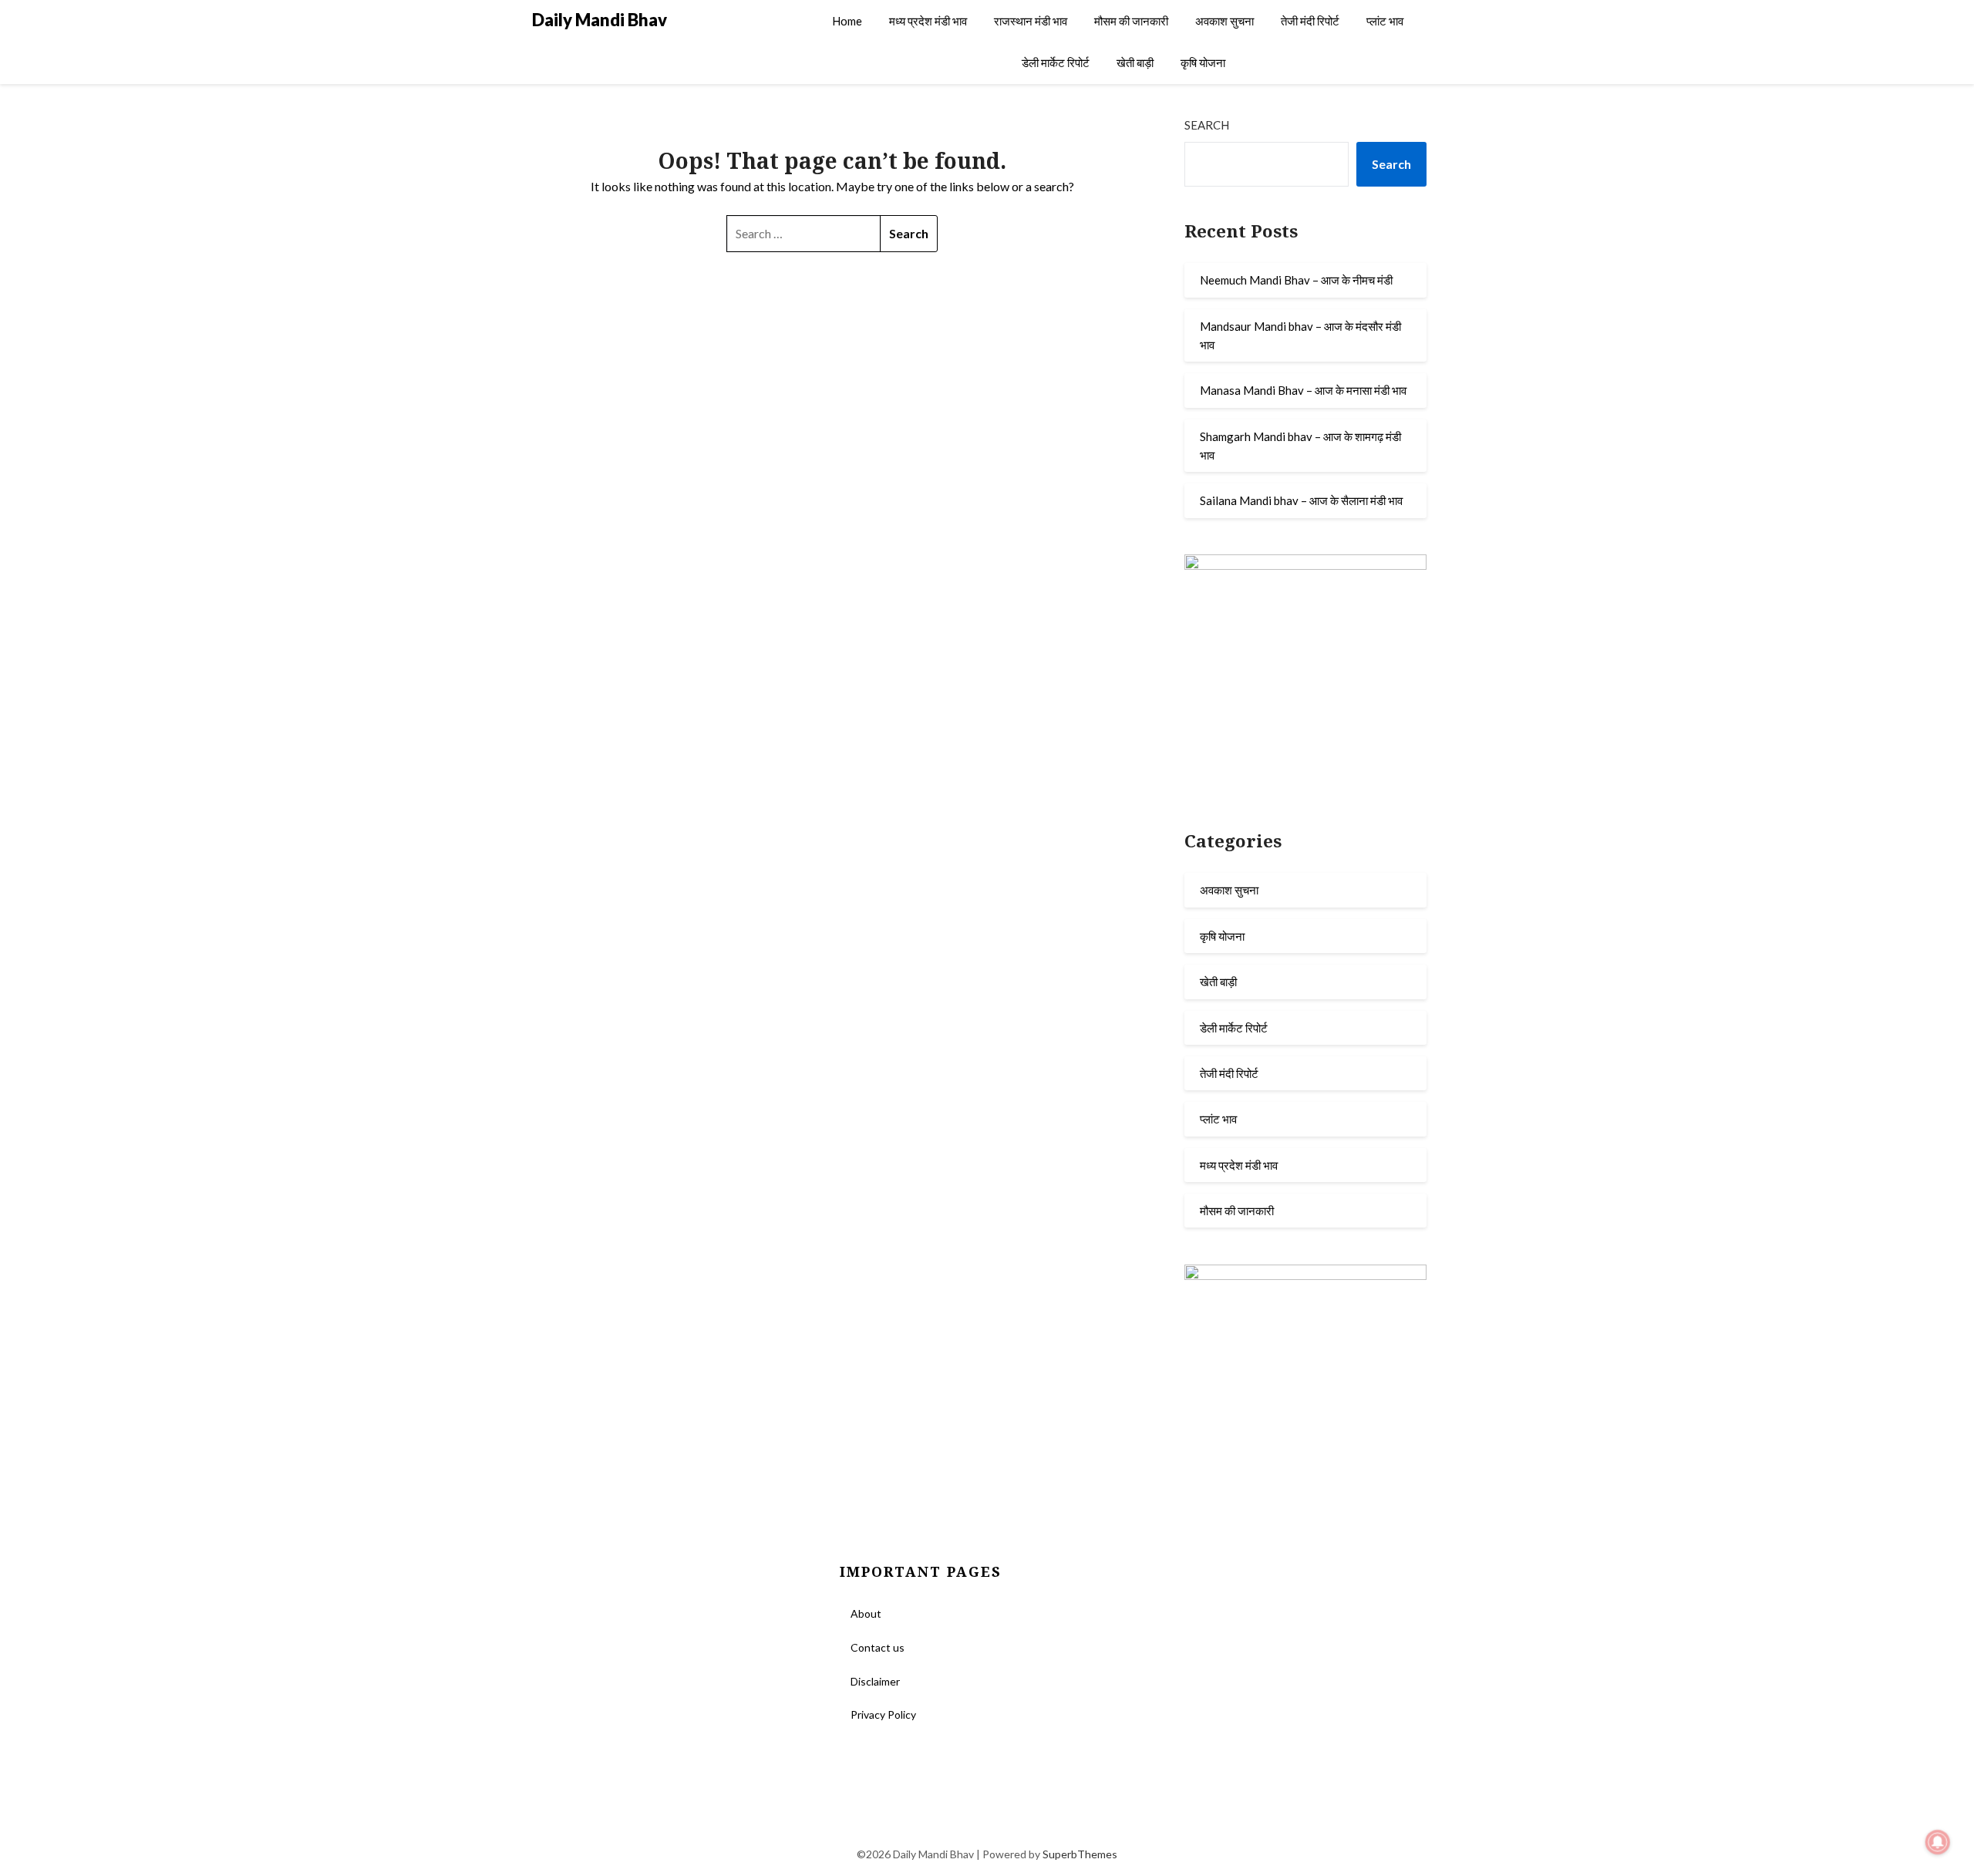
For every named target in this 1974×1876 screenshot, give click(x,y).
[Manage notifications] (1938, 1842)
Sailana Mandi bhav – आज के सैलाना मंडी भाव (1301, 500)
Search (1207, 125)
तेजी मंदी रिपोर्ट (1310, 21)
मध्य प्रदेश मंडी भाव (928, 21)
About (866, 1613)
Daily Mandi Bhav (600, 20)
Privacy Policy (883, 1714)
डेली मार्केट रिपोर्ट (1056, 62)
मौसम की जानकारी (1131, 21)
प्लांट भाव (1385, 21)
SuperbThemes (1080, 1854)
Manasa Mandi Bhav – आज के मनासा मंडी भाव (1303, 390)
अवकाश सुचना (1224, 21)
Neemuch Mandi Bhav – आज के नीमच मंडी (1296, 280)
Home (847, 21)
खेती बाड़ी (1135, 62)
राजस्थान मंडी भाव (1031, 21)
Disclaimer (875, 1681)
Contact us (878, 1647)
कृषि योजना (1203, 62)
